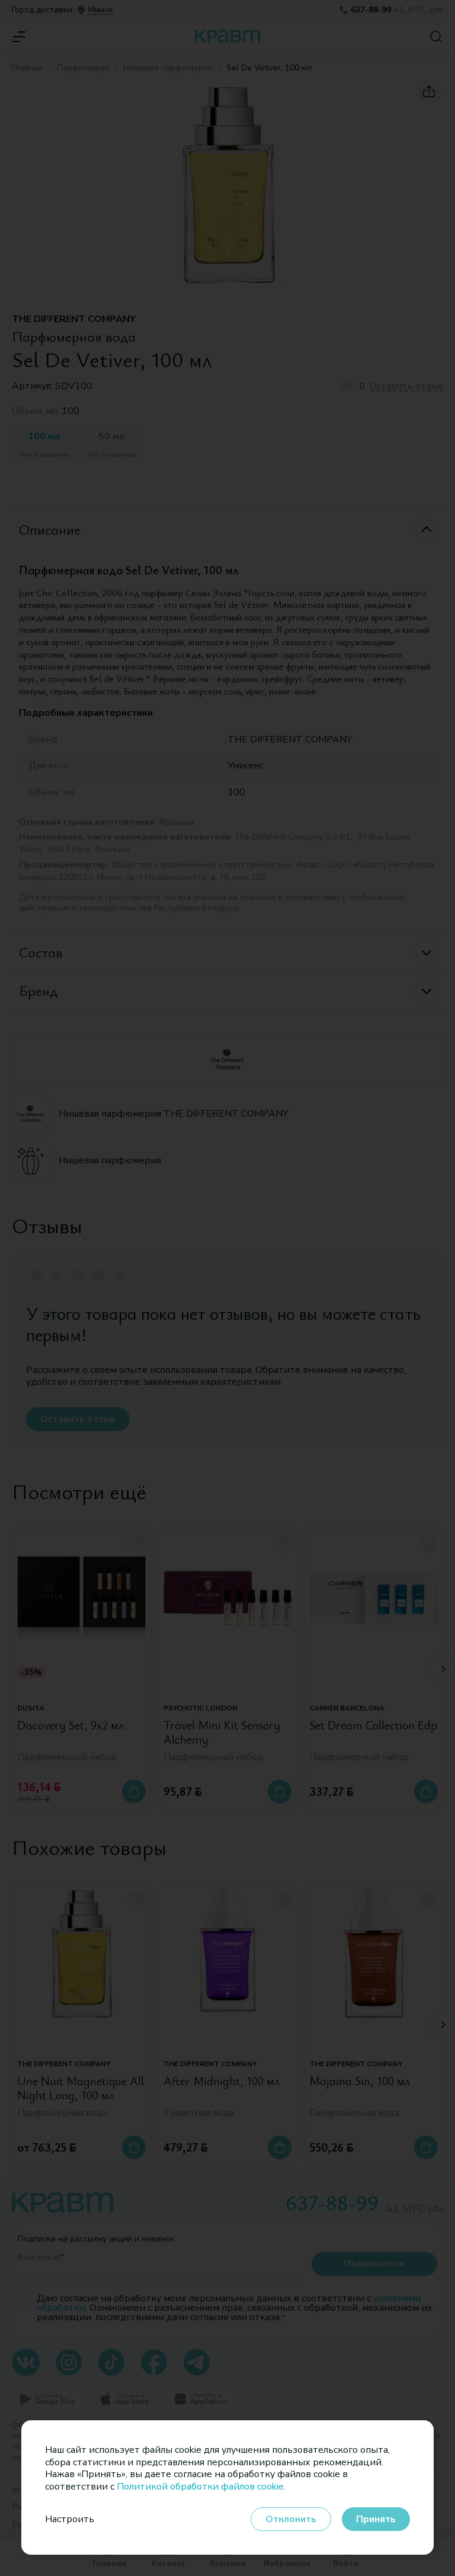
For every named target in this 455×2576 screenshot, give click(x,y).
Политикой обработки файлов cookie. (201, 2487)
